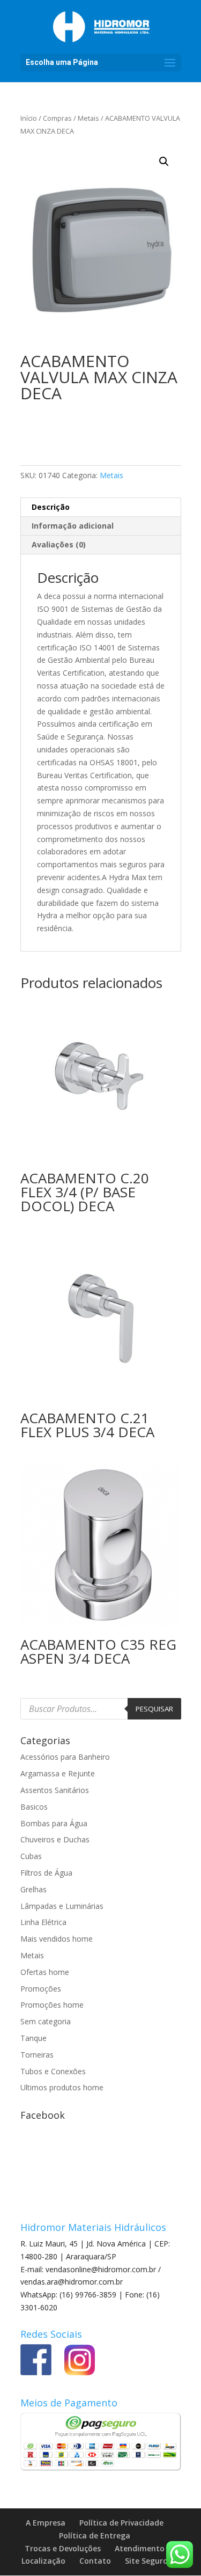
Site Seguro (146, 2561)
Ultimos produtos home (62, 2087)
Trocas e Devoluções (63, 2548)
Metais (88, 118)
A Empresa (46, 2523)
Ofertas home (45, 1972)
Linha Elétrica (43, 1922)
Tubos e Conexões (53, 2071)
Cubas (31, 1856)
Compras (57, 118)
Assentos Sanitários (55, 1790)
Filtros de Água (46, 1873)
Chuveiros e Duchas (55, 1839)
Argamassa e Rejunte (58, 1773)
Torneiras (37, 2055)
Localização (43, 2561)
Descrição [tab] (51, 507)
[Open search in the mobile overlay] (101, 1709)
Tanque (33, 2038)
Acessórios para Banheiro (65, 1757)
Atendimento (140, 2548)
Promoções (41, 1989)
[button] (164, 162)
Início (29, 118)
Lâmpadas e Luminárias (62, 1906)
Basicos (34, 1807)
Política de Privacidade (121, 2523)
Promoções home (52, 2005)
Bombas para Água (54, 1823)
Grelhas (33, 1889)
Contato (95, 2561)
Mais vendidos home (57, 1939)
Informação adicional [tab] (73, 526)
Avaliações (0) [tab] (59, 544)
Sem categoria (46, 2021)
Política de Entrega (95, 2535)
